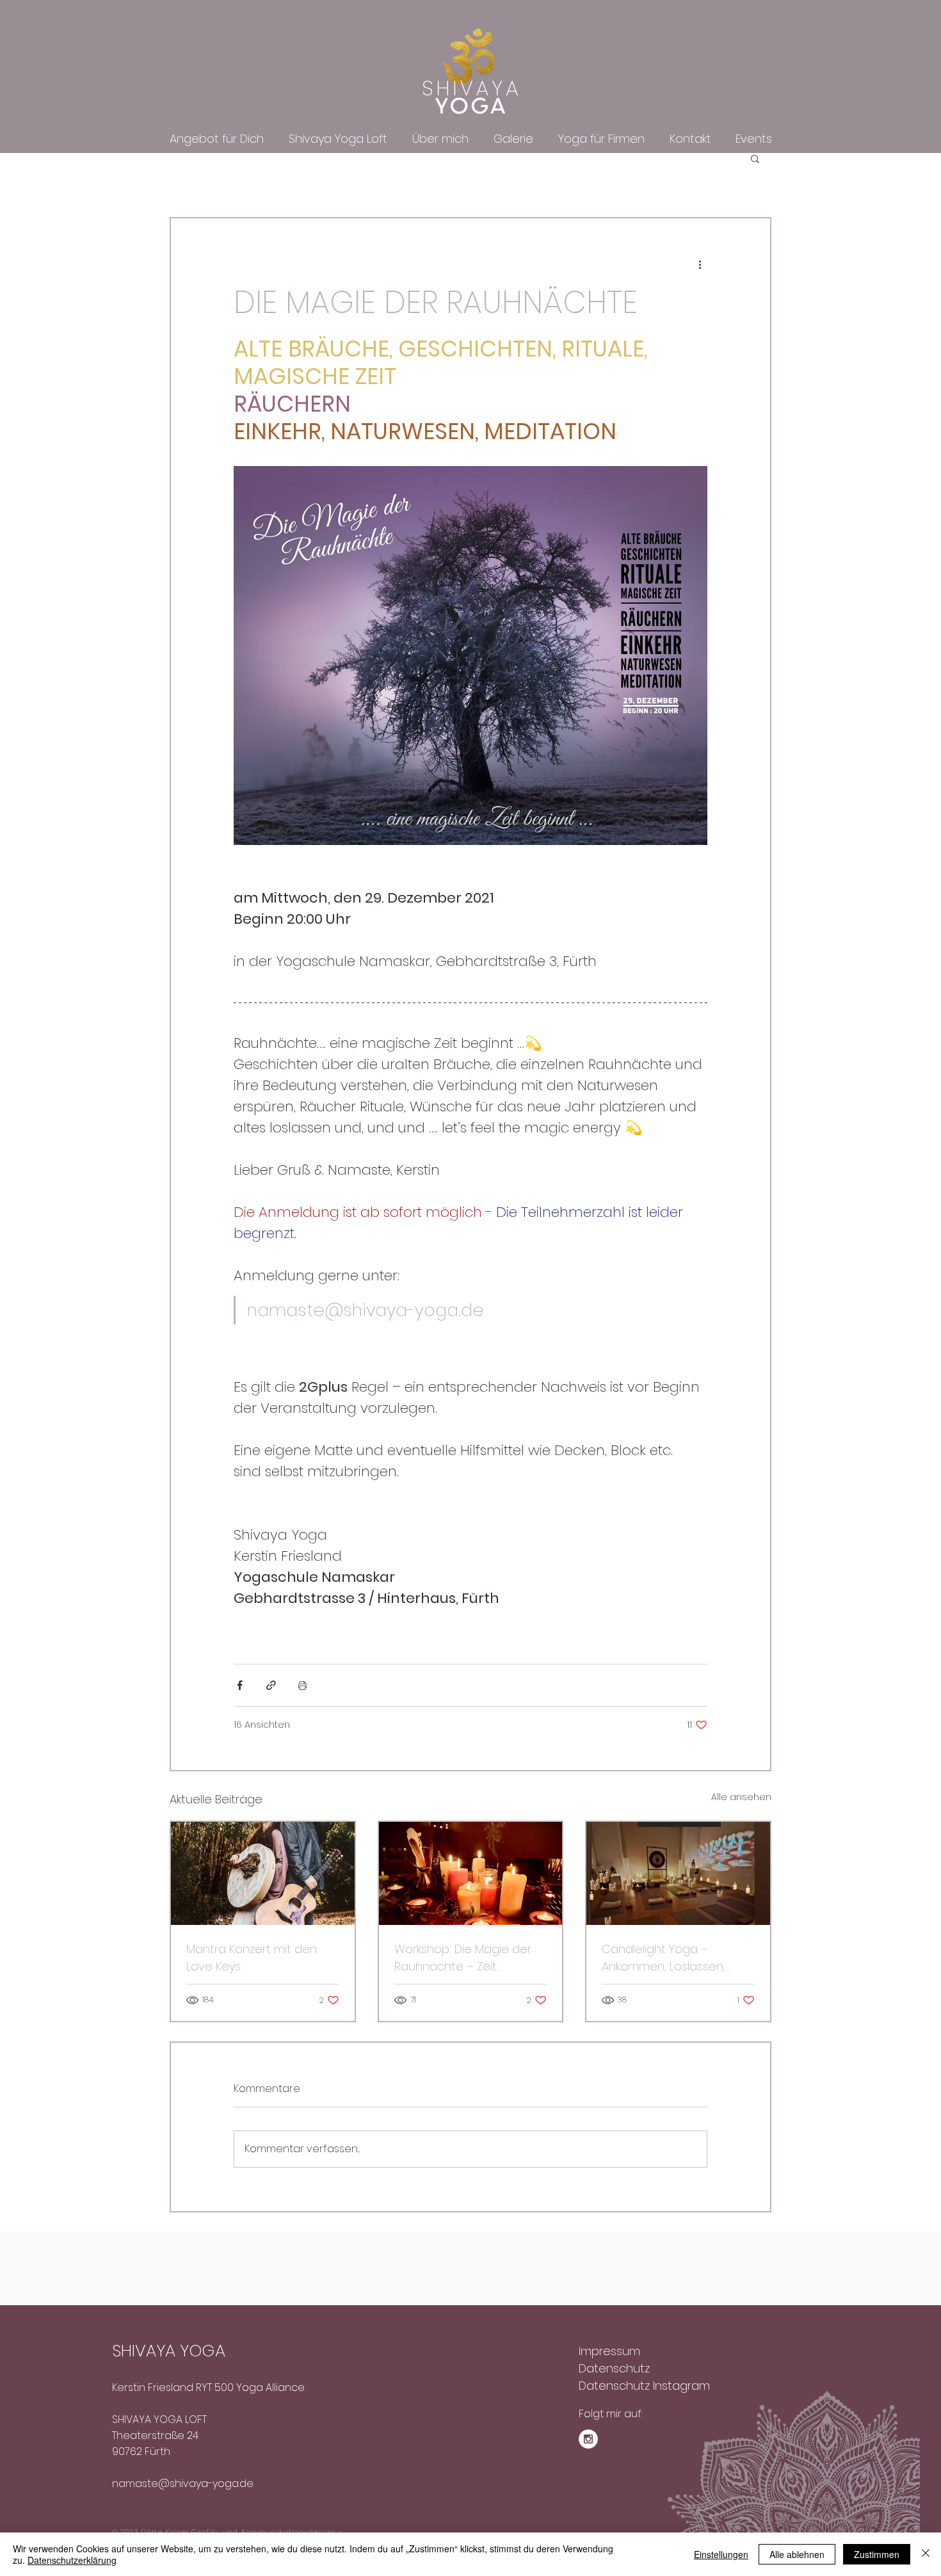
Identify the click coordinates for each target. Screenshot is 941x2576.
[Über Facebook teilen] (240, 1685)
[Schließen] (926, 2554)
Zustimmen (877, 2554)
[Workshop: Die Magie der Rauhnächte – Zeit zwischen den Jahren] (471, 1873)
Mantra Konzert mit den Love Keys (252, 1958)
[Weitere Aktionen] (700, 264)
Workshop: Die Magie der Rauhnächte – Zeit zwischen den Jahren (463, 1958)
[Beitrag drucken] (302, 1685)
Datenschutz (614, 2368)
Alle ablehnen (797, 2554)
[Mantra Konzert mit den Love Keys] (263, 1873)
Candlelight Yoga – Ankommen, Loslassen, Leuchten (664, 1958)
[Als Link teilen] (271, 1685)
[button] (755, 158)
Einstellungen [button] (721, 2554)
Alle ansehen (741, 1797)
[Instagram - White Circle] (588, 2439)
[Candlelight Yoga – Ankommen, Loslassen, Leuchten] (678, 1873)
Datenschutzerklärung (72, 2560)
